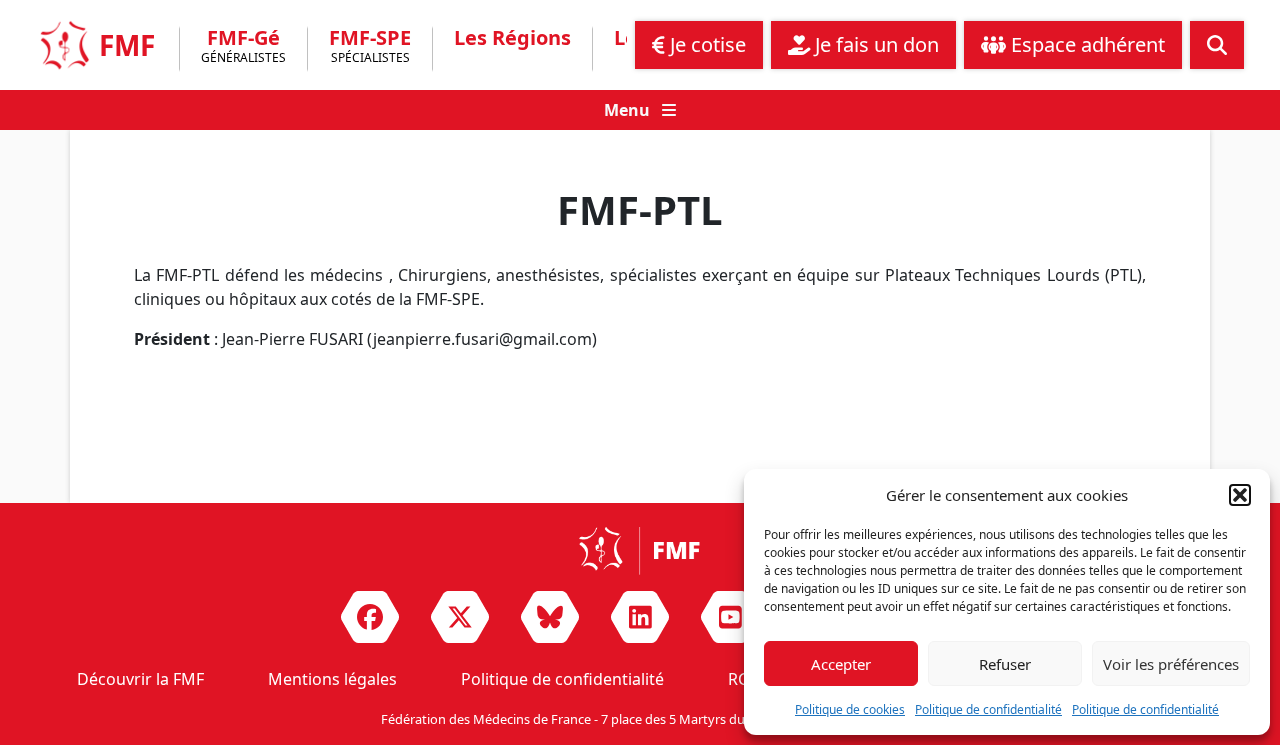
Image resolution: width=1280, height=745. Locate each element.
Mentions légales (332, 679)
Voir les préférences (1171, 664)
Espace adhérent (1085, 44)
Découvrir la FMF (140, 679)
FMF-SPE (370, 47)
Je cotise (705, 44)
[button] (1240, 495)
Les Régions (512, 38)
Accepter (841, 664)
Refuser (1005, 664)
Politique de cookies (850, 709)
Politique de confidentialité (988, 709)
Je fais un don (874, 44)
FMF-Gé (243, 47)
